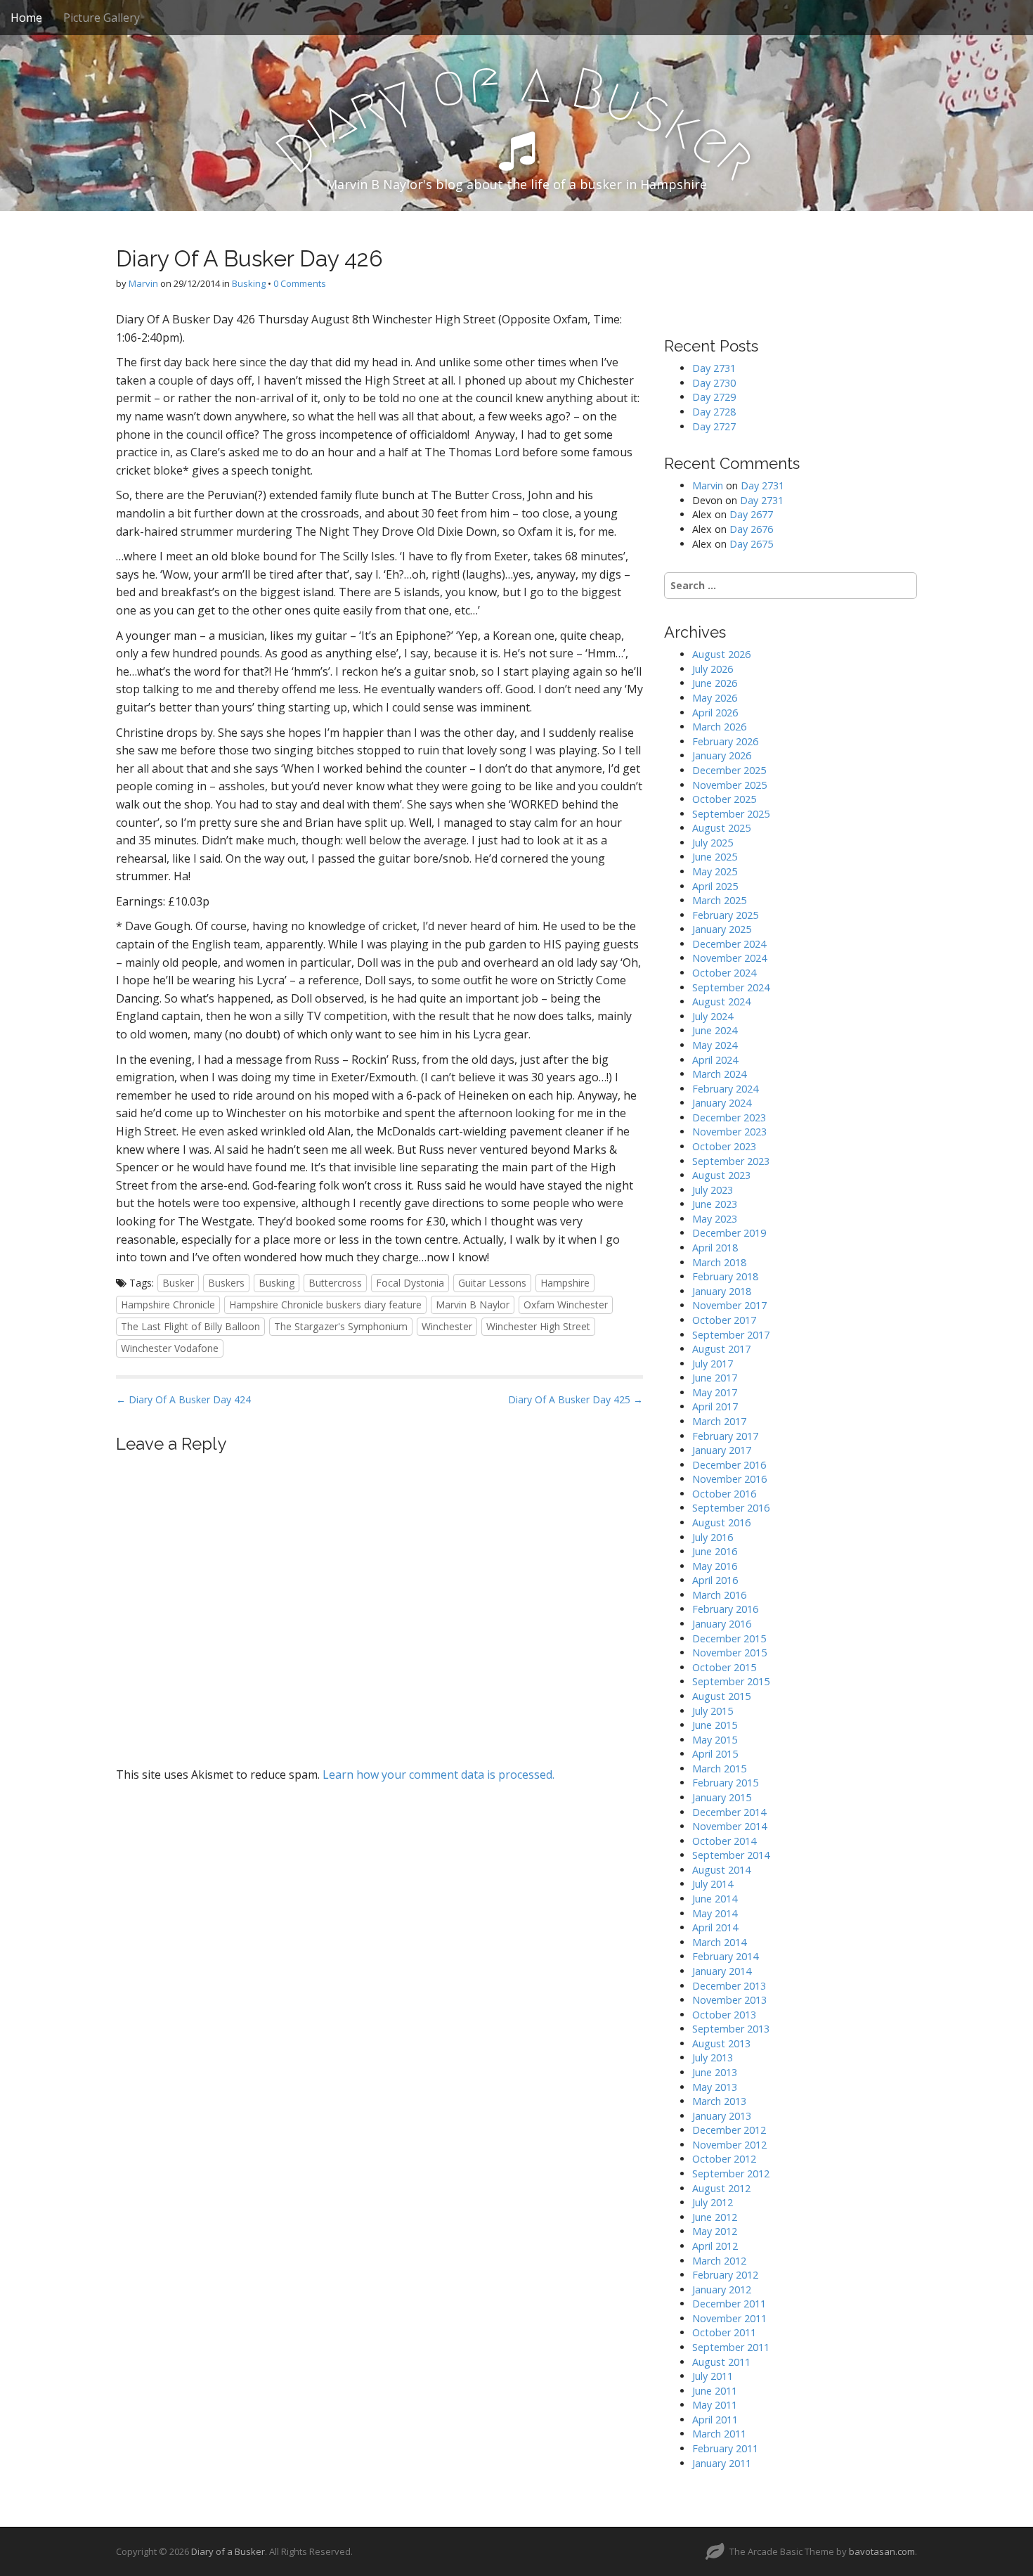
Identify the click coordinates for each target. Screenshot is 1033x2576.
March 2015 (719, 1769)
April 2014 (715, 1927)
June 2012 (715, 2217)
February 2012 (725, 2275)
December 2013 (729, 1986)
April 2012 (715, 2246)
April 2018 (715, 1248)
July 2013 (713, 2057)
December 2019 (729, 1233)
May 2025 (715, 871)
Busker (178, 1283)
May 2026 (715, 698)
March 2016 (719, 1595)
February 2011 (725, 2448)
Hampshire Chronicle (168, 1305)
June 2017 (715, 1378)
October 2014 (724, 1841)
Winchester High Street (538, 1326)
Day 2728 (714, 412)
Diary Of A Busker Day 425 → (576, 1399)
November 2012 (729, 2145)
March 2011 (719, 2434)
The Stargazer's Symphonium (341, 1326)
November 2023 (729, 1132)
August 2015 (721, 1696)
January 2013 (722, 2116)
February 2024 (725, 1089)
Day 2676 (751, 529)
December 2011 (729, 2304)
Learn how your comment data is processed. (438, 1775)
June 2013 (715, 2072)
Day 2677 (751, 514)
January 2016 (722, 1624)
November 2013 (729, 2000)
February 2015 (725, 1783)
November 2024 (729, 958)
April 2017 (715, 1406)
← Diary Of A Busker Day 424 (183, 1399)
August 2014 (721, 1870)
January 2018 (722, 1291)
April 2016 (715, 1580)
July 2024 (713, 1016)
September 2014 (731, 1855)
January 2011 (722, 2463)
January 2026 (722, 755)
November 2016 (729, 1479)
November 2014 (729, 1826)
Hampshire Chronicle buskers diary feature (325, 1305)
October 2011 (724, 2332)
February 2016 (725, 1609)
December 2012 (729, 2130)
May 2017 (715, 1392)
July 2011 (713, 2376)
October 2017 (724, 1320)
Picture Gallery (102, 18)
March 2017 (719, 1421)
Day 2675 (751, 544)
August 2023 (721, 1175)
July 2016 (713, 1537)
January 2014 (722, 1971)
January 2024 (722, 1103)
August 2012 (721, 2188)
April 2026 (715, 713)
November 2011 (729, 2318)
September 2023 (731, 1161)
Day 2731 (714, 368)
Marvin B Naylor (473, 1305)
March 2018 (719, 1262)
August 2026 (721, 654)
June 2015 (715, 1725)
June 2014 (715, 1899)
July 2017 (713, 1364)
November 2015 (729, 1653)
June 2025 (715, 857)
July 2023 (713, 1190)
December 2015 (729, 1638)
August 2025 (721, 828)
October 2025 (724, 799)
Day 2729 (714, 397)
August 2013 (721, 2043)
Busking (249, 283)
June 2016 (715, 1551)
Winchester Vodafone (170, 1348)
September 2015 (731, 1681)
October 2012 (724, 2159)
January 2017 (722, 1450)
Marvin (143, 283)
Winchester (447, 1326)
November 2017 (729, 1305)
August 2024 (721, 1002)
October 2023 (724, 1146)
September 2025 (731, 814)
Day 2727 (714, 426)
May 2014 (715, 1913)
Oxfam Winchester (566, 1305)
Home (26, 18)
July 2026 (713, 669)
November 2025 (729, 785)
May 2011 (715, 2405)
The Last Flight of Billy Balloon (190, 1326)
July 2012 (713, 2202)
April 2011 (715, 2420)
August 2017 (721, 1349)
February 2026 (725, 741)
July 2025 (713, 843)
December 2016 (729, 1465)
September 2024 (731, 987)
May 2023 (715, 1219)
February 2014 (725, 1956)
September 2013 (731, 2029)
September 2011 (731, 2347)
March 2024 (719, 1074)
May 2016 (715, 1566)
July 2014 (713, 1884)
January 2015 (722, 1797)
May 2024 (715, 1045)
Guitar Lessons (492, 1283)
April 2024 (715, 1060)
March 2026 (719, 727)
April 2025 (715, 886)
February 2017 (725, 1436)
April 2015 (715, 1754)
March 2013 (719, 2101)
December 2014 (729, 1812)
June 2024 (715, 1030)
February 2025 (725, 915)
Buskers (226, 1283)
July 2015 (713, 1711)
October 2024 (724, 973)
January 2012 (722, 2290)
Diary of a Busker (228, 2551)
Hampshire (565, 1283)
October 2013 (724, 2015)
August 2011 (721, 2362)
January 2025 (722, 929)
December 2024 (729, 944)
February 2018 (725, 1276)
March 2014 (719, 1942)
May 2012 (715, 2231)
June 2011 (715, 2391)
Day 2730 (714, 383)
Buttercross (335, 1283)
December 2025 (729, 770)
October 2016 (724, 1494)
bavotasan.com (882, 2551)
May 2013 (715, 2087)
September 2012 (731, 2173)
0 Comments (300, 283)
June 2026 (715, 683)
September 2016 (731, 1508)
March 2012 (719, 2261)
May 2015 (715, 1740)
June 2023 (715, 1204)
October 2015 (724, 1667)
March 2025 (719, 900)
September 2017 (731, 1335)
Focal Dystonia (410, 1283)
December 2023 (729, 1118)
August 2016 (721, 1522)
